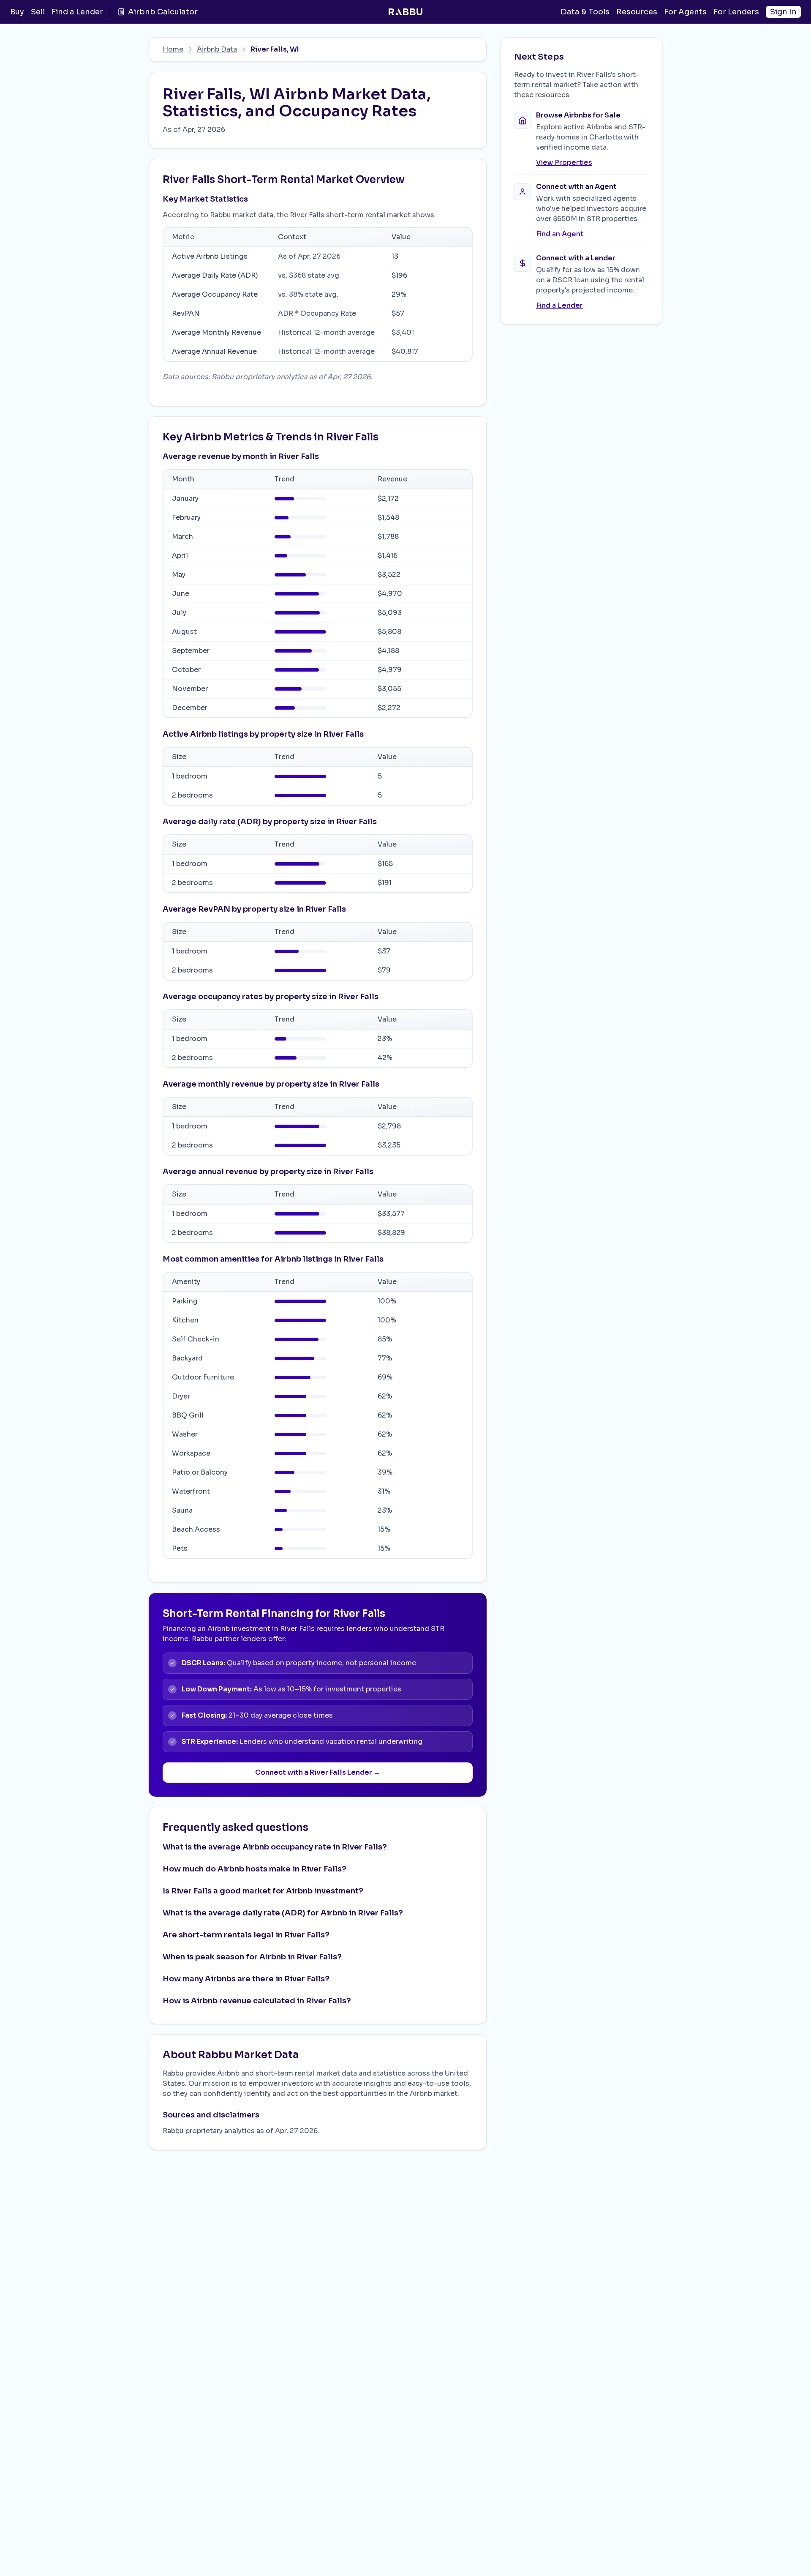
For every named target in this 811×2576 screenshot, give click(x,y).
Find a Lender (77, 12)
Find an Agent (560, 234)
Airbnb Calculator (163, 12)
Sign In (783, 12)
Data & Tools (585, 12)
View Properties (564, 163)
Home (173, 49)
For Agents (685, 12)
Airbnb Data (217, 49)
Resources (637, 12)
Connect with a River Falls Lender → (318, 1772)
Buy (17, 12)
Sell (38, 12)
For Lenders (736, 12)
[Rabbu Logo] (405, 12)
